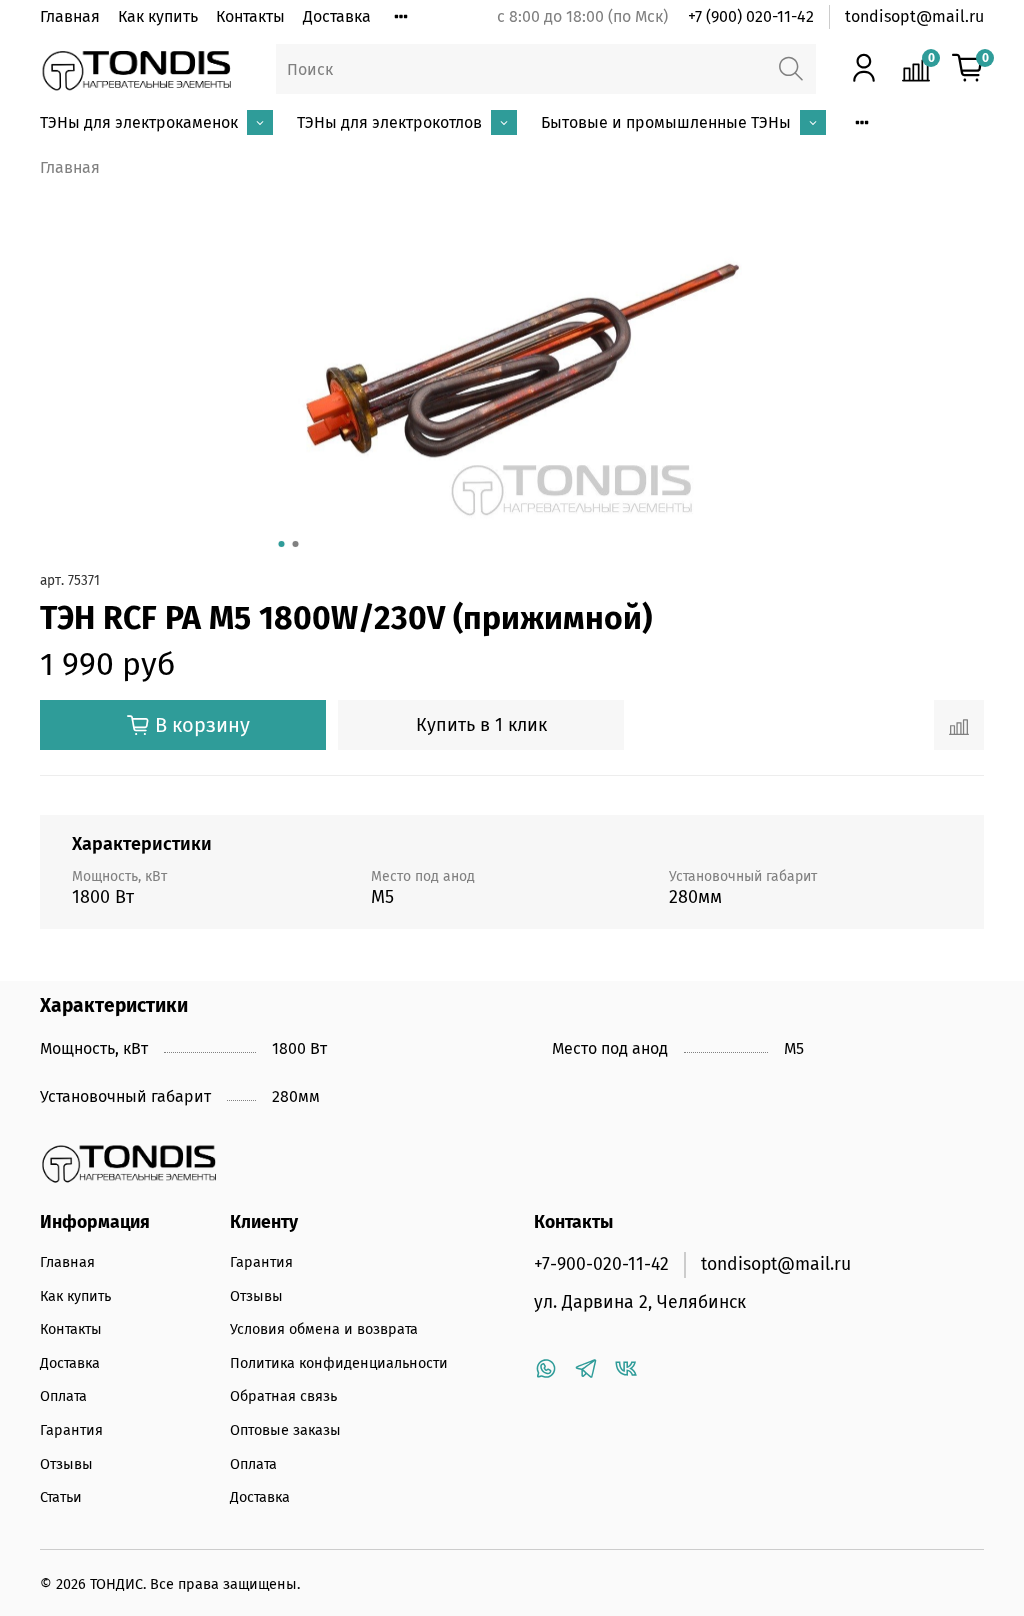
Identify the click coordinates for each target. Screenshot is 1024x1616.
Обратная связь (283, 1396)
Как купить (158, 16)
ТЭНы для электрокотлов (389, 122)
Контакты (250, 16)
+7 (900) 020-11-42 (751, 16)
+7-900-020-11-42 (601, 1264)
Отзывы (66, 1464)
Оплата (63, 1396)
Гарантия (71, 1430)
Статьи (61, 1497)
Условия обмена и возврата (324, 1329)
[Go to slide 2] (296, 544)
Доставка (337, 16)
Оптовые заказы (285, 1430)
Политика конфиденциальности (339, 1363)
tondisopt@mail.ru (914, 16)
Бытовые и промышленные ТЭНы (666, 122)
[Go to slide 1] (282, 544)
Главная (70, 16)
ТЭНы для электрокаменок (139, 122)
